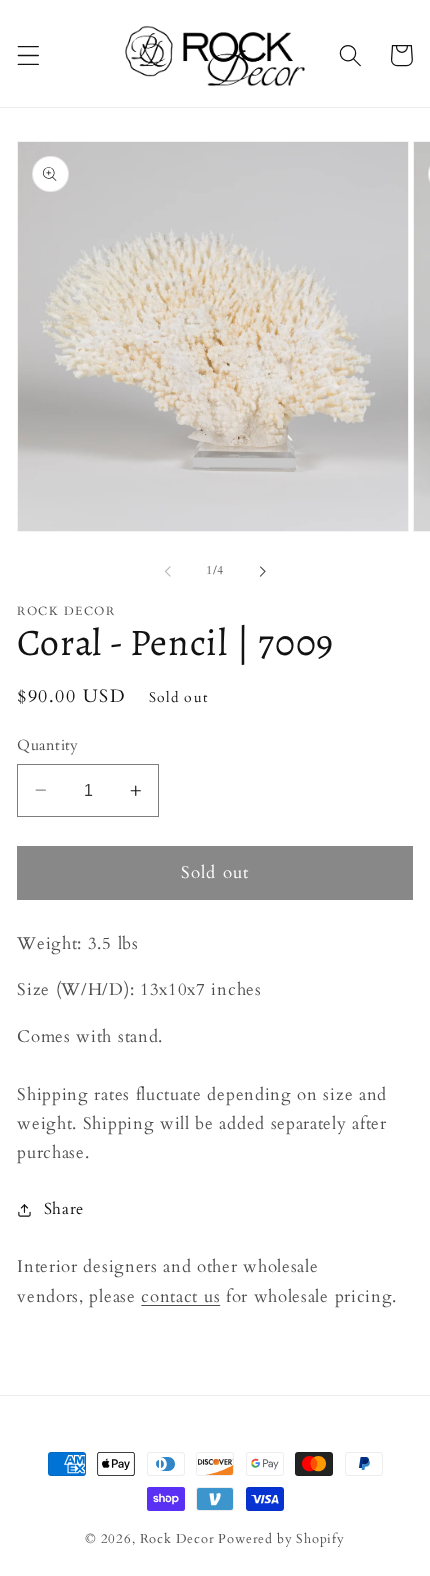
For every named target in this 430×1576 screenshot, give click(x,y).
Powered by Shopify (281, 1539)
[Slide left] (168, 572)
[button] (28, 55)
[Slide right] (262, 572)
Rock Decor (177, 1539)
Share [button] (64, 1209)
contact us (180, 1296)
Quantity (48, 745)
